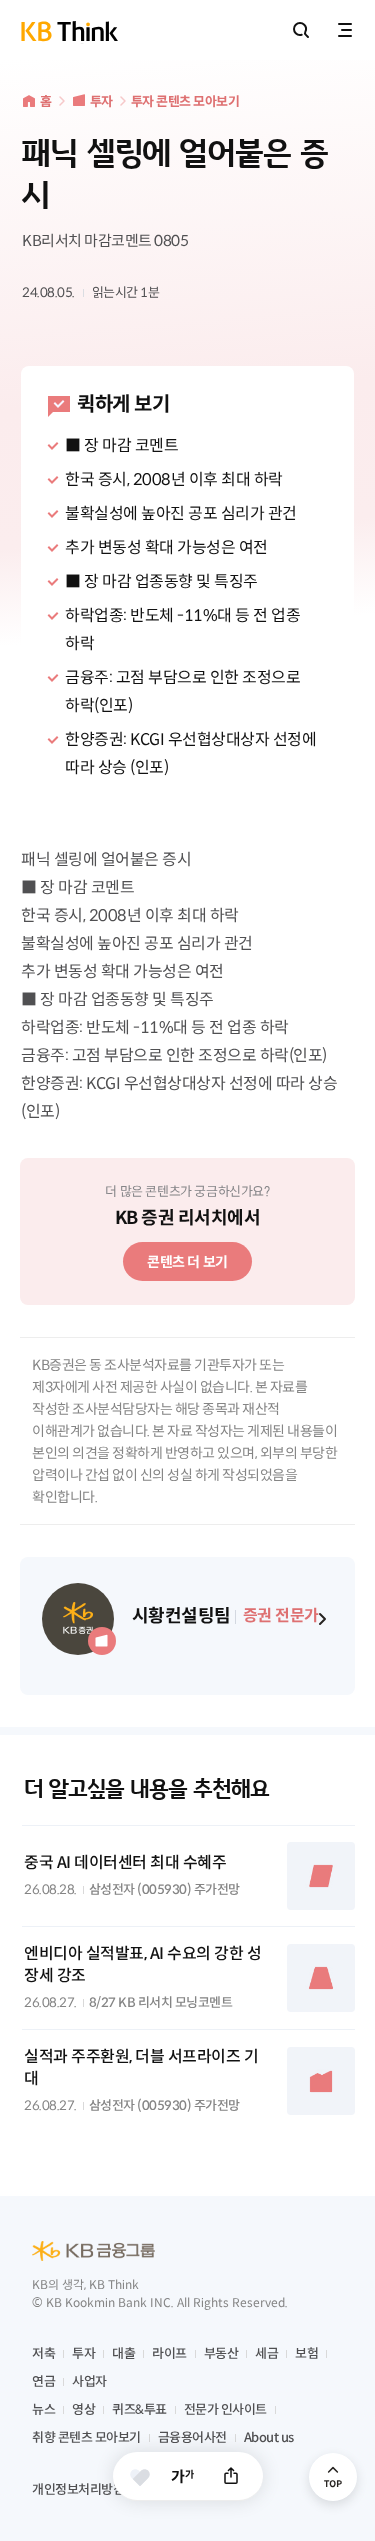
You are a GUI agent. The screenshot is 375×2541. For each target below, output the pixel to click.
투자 (101, 101)
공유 (231, 2476)
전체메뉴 (345, 30)
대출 (123, 2353)
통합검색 (301, 30)
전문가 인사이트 (225, 2409)
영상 (83, 2409)
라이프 (169, 2353)
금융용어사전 (192, 2437)
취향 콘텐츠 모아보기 (86, 2437)
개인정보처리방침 (78, 2489)
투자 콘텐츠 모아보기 (185, 101)
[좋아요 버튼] (140, 2477)
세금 (266, 2353)
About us (269, 2437)
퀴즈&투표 (139, 2409)
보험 (306, 2353)
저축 (43, 2353)
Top (333, 2477)
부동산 (221, 2353)
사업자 (89, 2381)
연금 (43, 2381)
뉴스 (43, 2409)
